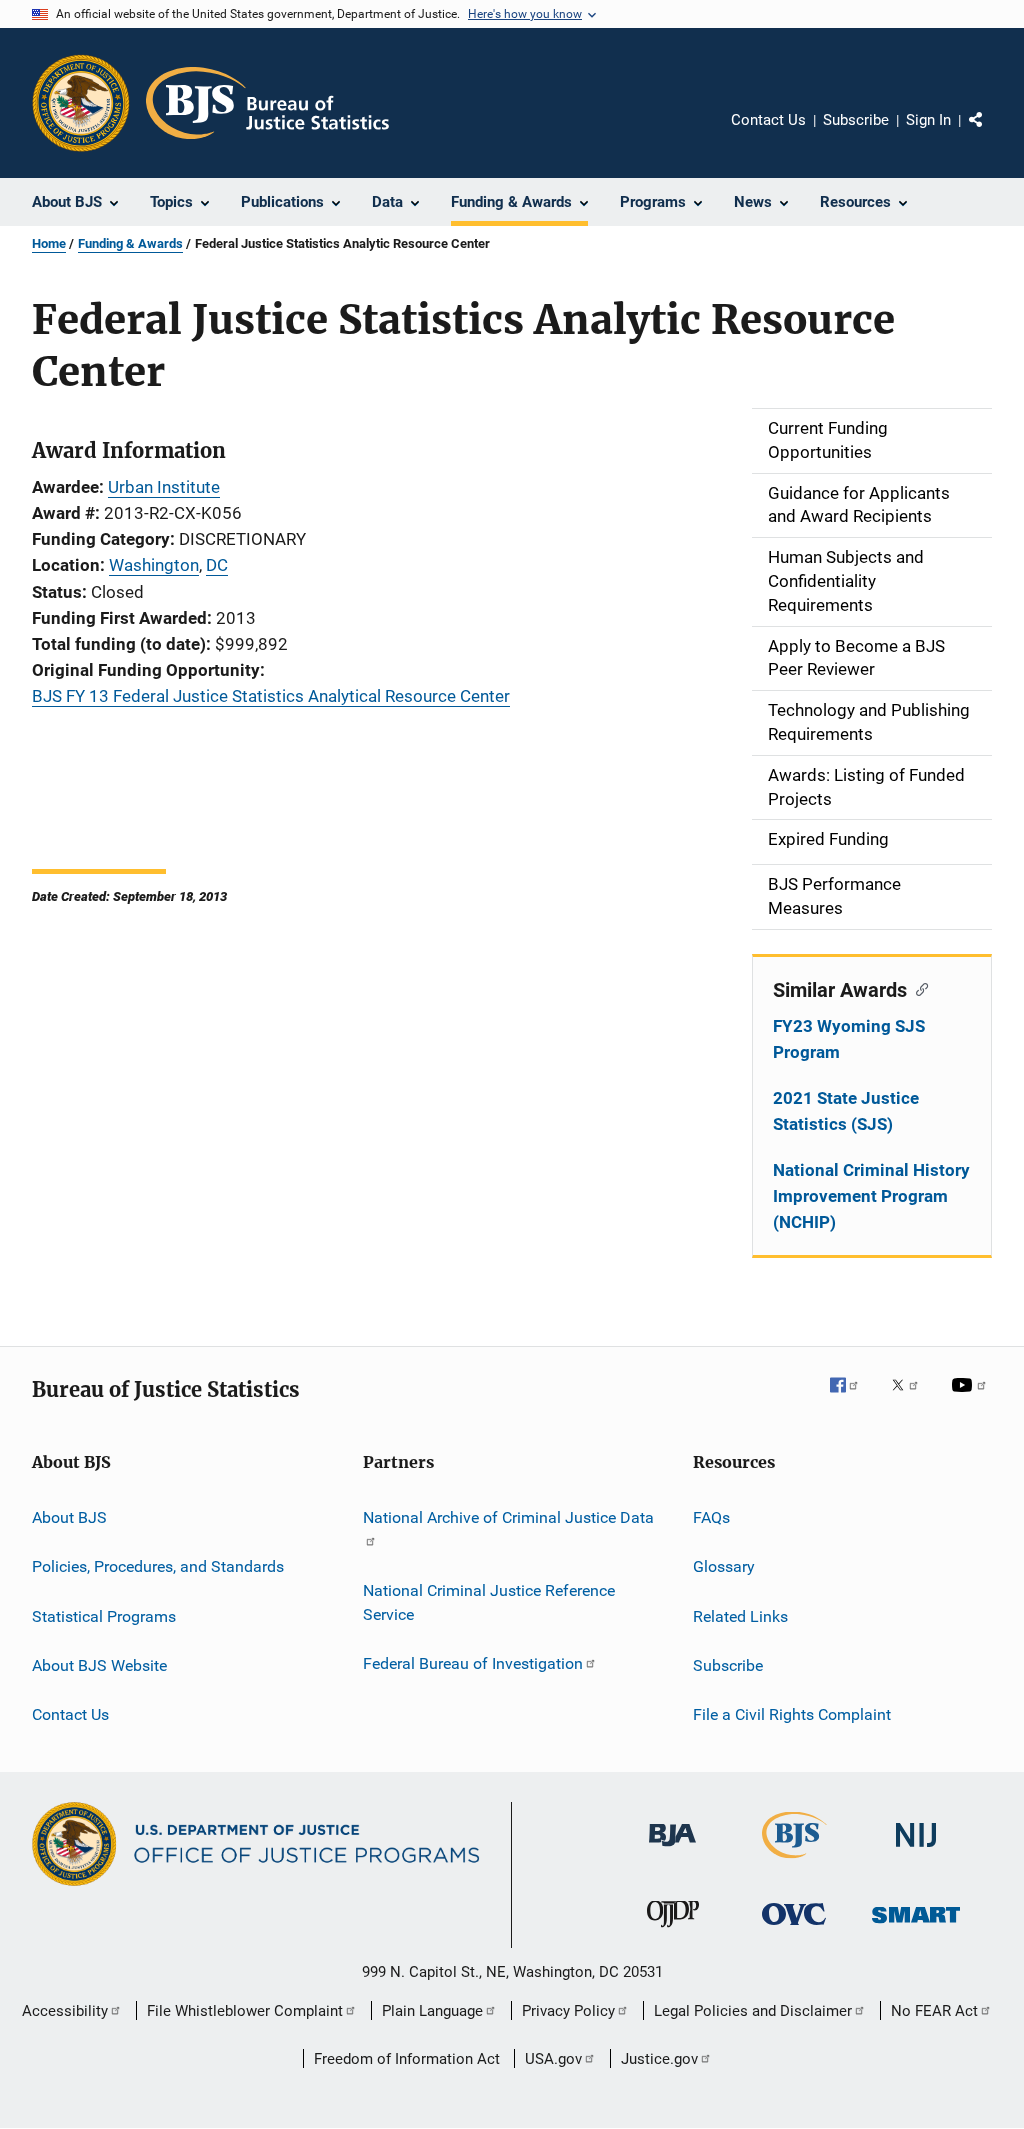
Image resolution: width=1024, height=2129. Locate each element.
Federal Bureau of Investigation (473, 1663)
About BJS (69, 1517)
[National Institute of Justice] (916, 1850)
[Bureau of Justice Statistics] (794, 1862)
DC (217, 565)
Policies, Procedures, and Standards (158, 1566)
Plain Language (432, 2011)
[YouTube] (972, 1399)
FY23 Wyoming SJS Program (849, 1039)
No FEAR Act (934, 2011)
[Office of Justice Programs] (81, 103)
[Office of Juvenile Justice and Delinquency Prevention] (673, 1931)
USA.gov (553, 2059)
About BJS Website (99, 1665)
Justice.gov (659, 2059)
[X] (912, 1399)
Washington (154, 565)
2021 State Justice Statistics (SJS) (846, 1111)
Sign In (928, 120)
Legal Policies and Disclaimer (753, 2011)
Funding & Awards (130, 243)
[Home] (267, 103)
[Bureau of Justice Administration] (672, 1850)
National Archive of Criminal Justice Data (508, 1517)
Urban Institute (164, 487)
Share (992, 134)
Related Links (740, 1615)
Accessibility (65, 2011)
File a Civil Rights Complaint (792, 1714)
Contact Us (768, 120)
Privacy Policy (568, 2011)
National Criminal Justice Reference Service (489, 1602)
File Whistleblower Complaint (245, 2011)
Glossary (724, 1566)
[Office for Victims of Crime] (794, 1928)
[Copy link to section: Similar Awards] (917, 988)
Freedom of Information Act (407, 2059)
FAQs (711, 1517)
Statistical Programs (104, 1615)
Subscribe (856, 120)
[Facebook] (852, 1399)
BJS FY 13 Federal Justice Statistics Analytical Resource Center (271, 696)
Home (49, 243)
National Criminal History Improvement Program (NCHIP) (871, 1196)
